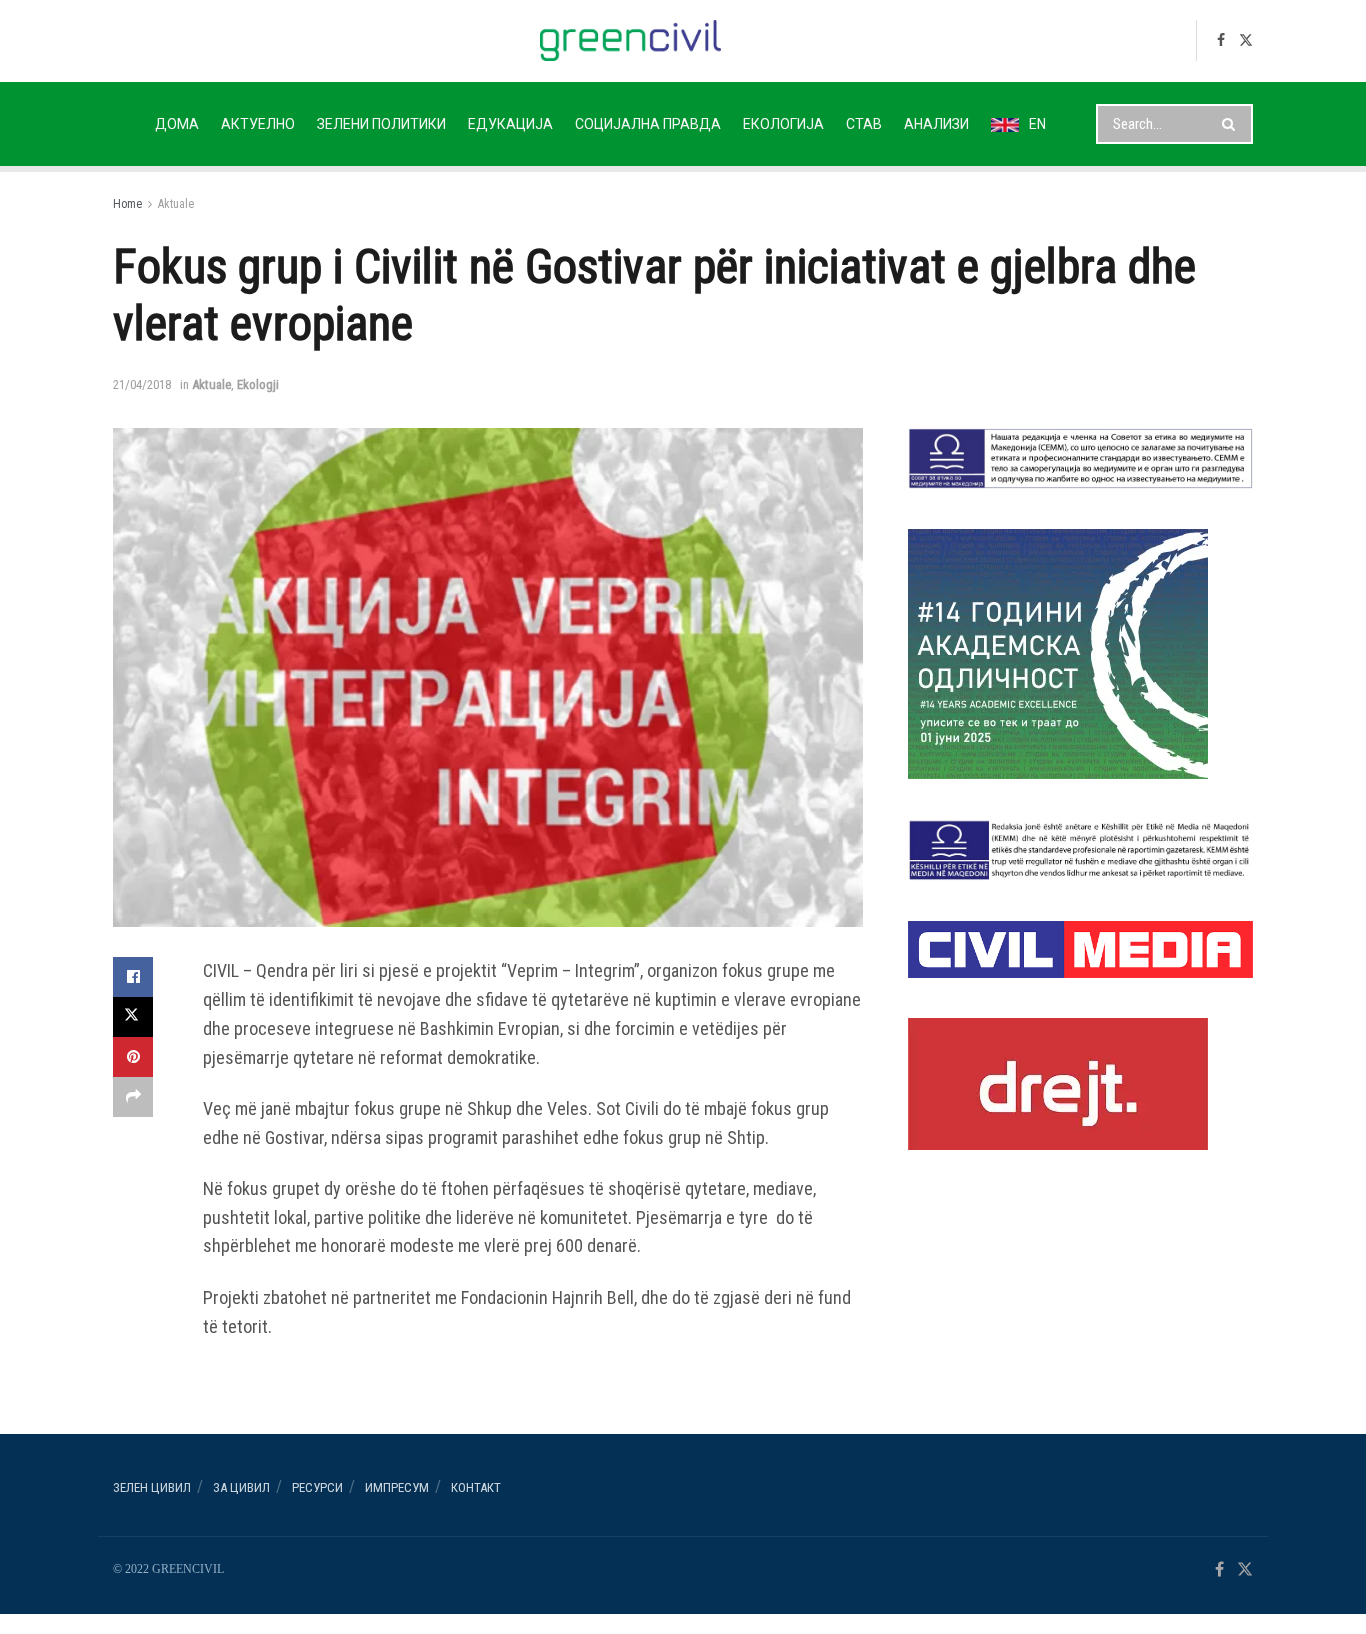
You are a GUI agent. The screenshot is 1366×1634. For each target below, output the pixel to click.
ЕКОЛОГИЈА (783, 124)
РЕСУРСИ (317, 1487)
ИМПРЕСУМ (397, 1487)
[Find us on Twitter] (1246, 40)
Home (127, 204)
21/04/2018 (142, 384)
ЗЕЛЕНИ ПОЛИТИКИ (381, 124)
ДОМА (177, 124)
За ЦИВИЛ (241, 1487)
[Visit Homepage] (630, 40)
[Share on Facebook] (133, 977)
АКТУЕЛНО (258, 124)
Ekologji (258, 384)
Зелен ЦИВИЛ (152, 1487)
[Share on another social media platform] (133, 1097)
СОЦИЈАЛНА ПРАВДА (648, 124)
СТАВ (864, 124)
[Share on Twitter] (133, 1017)
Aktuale (176, 204)
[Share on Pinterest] (133, 1057)
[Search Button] (1232, 124)
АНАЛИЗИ (936, 124)
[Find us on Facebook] (1221, 40)
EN (1037, 124)
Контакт (476, 1487)
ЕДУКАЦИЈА (510, 124)
